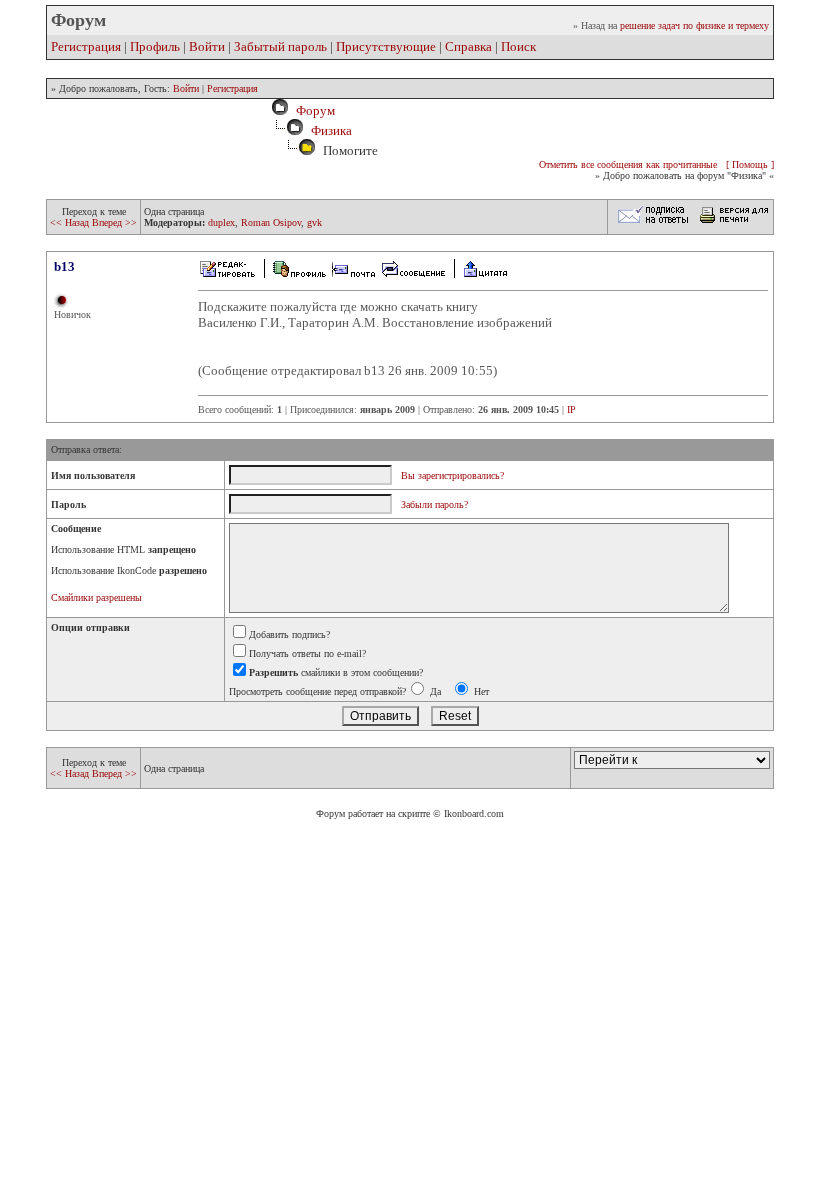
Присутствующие (386, 46)
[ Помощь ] (750, 164)
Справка (468, 46)
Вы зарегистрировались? (452, 475)
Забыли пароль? (434, 504)
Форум (312, 110)
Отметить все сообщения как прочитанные (628, 164)
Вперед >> (114, 222)
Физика (331, 130)
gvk (314, 222)
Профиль (155, 46)
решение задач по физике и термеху (694, 25)
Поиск (518, 46)
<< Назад (71, 222)
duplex (221, 222)
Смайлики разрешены (96, 597)
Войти (207, 46)
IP (571, 409)
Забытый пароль (280, 46)
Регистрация (86, 46)
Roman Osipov (271, 222)
